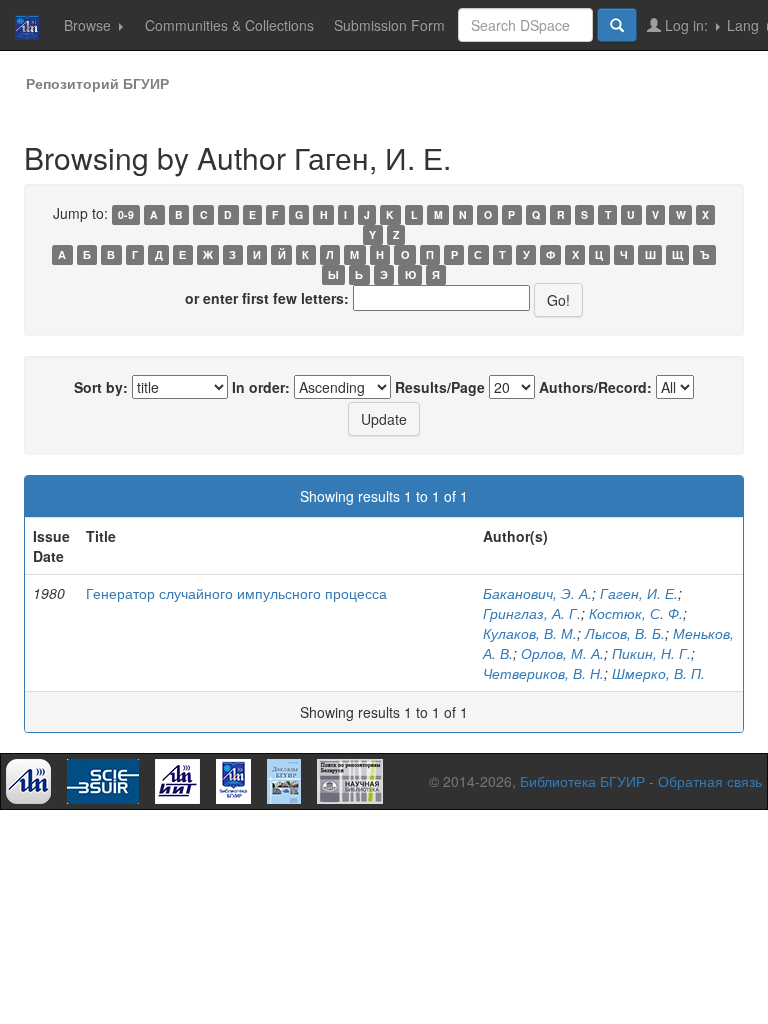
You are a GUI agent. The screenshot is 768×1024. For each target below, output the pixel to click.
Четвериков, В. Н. (543, 673)
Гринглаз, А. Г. (532, 613)
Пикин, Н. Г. (651, 653)
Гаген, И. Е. (639, 593)
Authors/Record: (595, 387)
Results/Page (440, 387)
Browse (89, 25)
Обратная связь (710, 781)
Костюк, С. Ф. (636, 613)
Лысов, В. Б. (625, 633)
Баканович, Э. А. (537, 593)
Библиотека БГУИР (582, 781)
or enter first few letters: (267, 298)
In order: (261, 387)
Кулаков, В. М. (530, 633)
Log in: (686, 25)
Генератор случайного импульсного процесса (236, 593)
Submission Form (389, 25)
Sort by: (101, 387)
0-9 (126, 214)
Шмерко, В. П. (658, 673)
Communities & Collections (229, 25)
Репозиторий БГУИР (97, 83)
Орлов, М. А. (562, 653)
